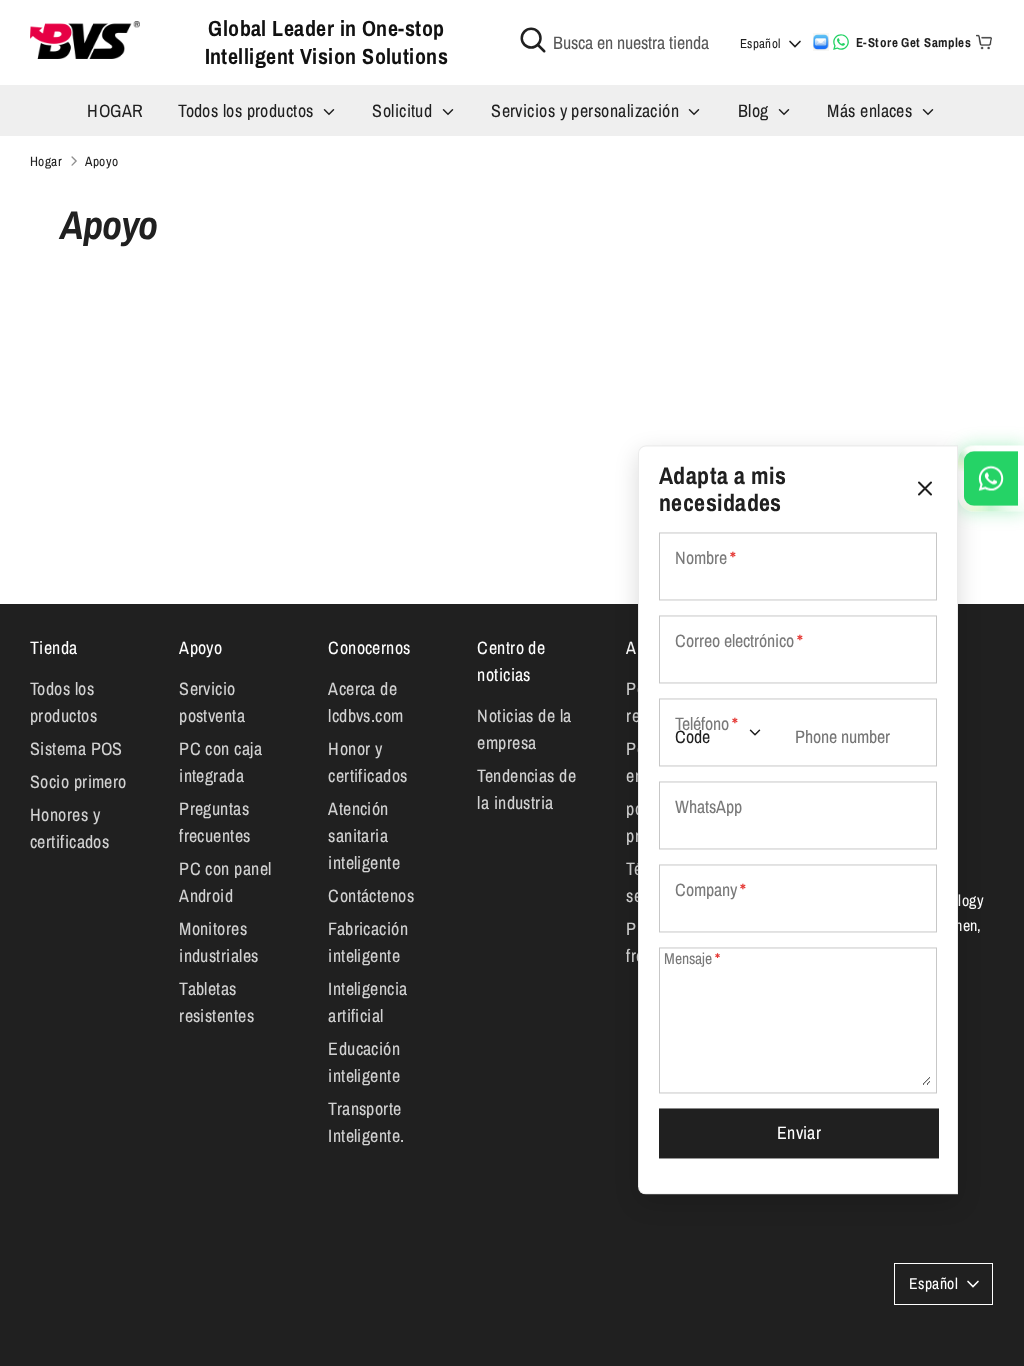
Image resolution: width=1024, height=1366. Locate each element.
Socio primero (78, 781)
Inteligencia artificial (367, 1002)
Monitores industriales (218, 942)
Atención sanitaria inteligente (364, 835)
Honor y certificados (367, 762)
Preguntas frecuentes (215, 822)
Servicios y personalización (587, 110)
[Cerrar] (925, 488)
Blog (755, 110)
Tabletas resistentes (216, 1002)
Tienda (54, 647)
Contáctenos (371, 895)
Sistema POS (76, 748)
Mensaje (692, 959)
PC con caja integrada (220, 762)
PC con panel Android (225, 882)
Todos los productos (248, 110)
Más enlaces (871, 110)
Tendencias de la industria (526, 789)
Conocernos (369, 647)
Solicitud (404, 110)
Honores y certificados (69, 828)
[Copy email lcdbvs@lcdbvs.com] (821, 42)
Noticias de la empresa (524, 729)
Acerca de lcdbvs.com (366, 702)
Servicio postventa (212, 702)
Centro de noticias (511, 661)
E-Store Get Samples (914, 42)
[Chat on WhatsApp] (841, 42)
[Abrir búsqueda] (533, 40)
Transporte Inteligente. (366, 1122)
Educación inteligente (364, 1062)
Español (760, 43)
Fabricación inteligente (368, 942)
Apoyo (200, 647)
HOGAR (115, 110)
